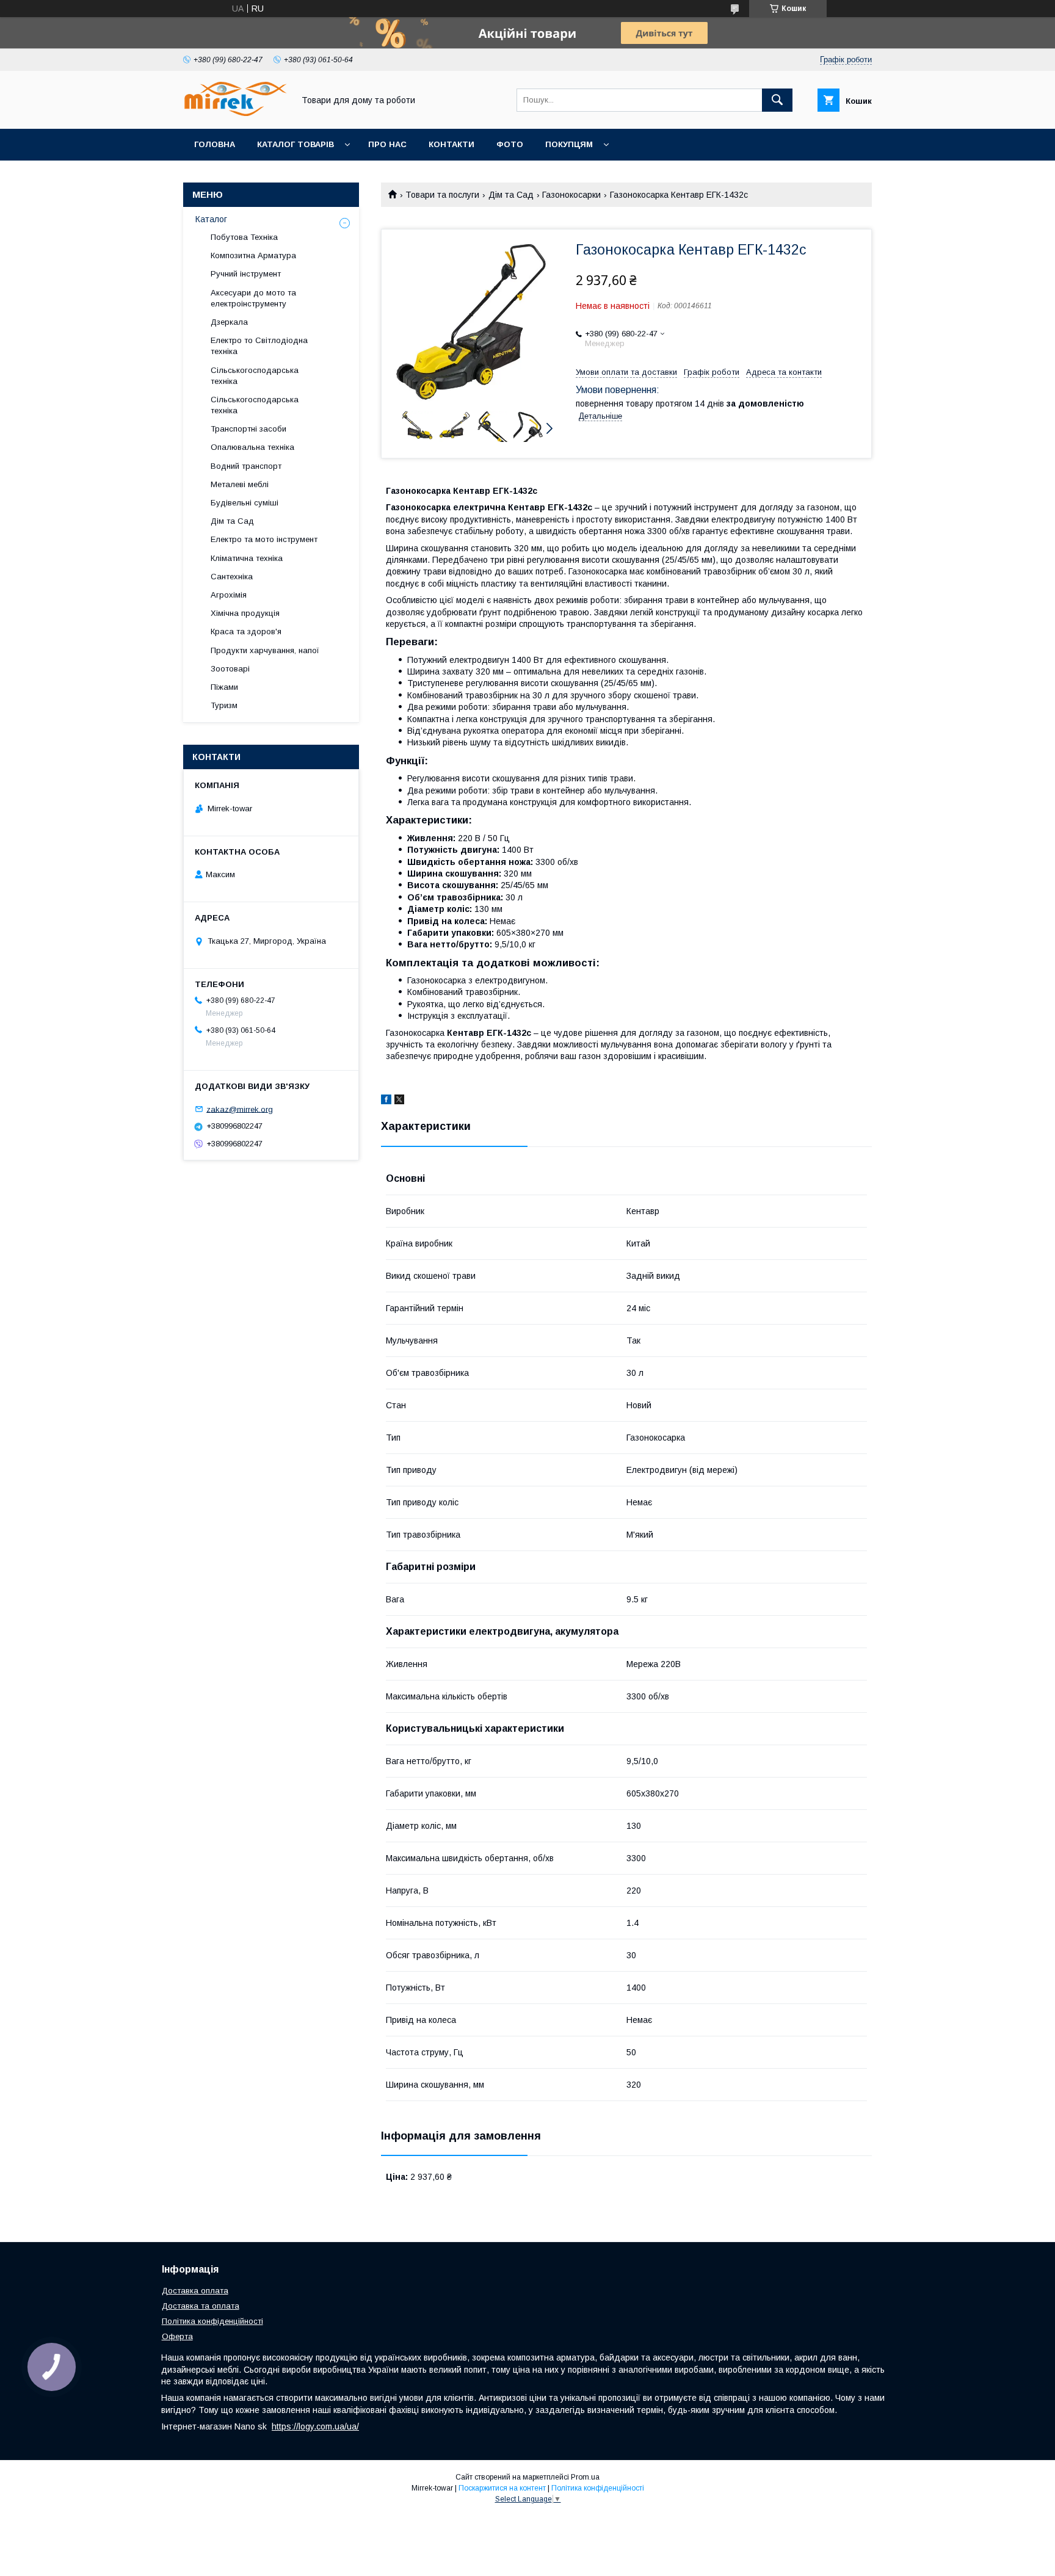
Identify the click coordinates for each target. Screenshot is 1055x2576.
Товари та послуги (442, 195)
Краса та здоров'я (246, 631)
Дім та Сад (511, 195)
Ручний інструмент (246, 274)
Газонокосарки (571, 195)
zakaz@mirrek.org (240, 1109)
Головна (215, 144)
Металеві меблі (240, 484)
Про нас (387, 144)
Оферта (177, 2336)
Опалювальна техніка (252, 447)
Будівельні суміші (245, 503)
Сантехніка (232, 577)
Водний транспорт (246, 466)
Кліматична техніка (247, 558)
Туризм (224, 705)
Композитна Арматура (253, 255)
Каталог (211, 219)
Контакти (451, 144)
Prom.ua (585, 2477)
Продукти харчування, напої (265, 650)
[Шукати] (777, 100)
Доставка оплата (195, 2291)
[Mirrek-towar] (235, 113)
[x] (399, 1101)
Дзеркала (229, 322)
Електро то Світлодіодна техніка (259, 346)
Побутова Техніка (244, 237)
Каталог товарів (295, 144)
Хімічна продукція (245, 613)
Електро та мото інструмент (264, 539)
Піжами (224, 687)
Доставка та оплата (201, 2306)
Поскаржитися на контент (502, 2488)
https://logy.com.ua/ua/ (315, 2426)
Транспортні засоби (248, 429)
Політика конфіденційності (212, 2321)
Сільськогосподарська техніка (255, 376)
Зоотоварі (230, 669)
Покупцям (569, 144)
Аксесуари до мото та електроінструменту (253, 298)
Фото (510, 144)
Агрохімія (229, 595)
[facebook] (386, 1101)
